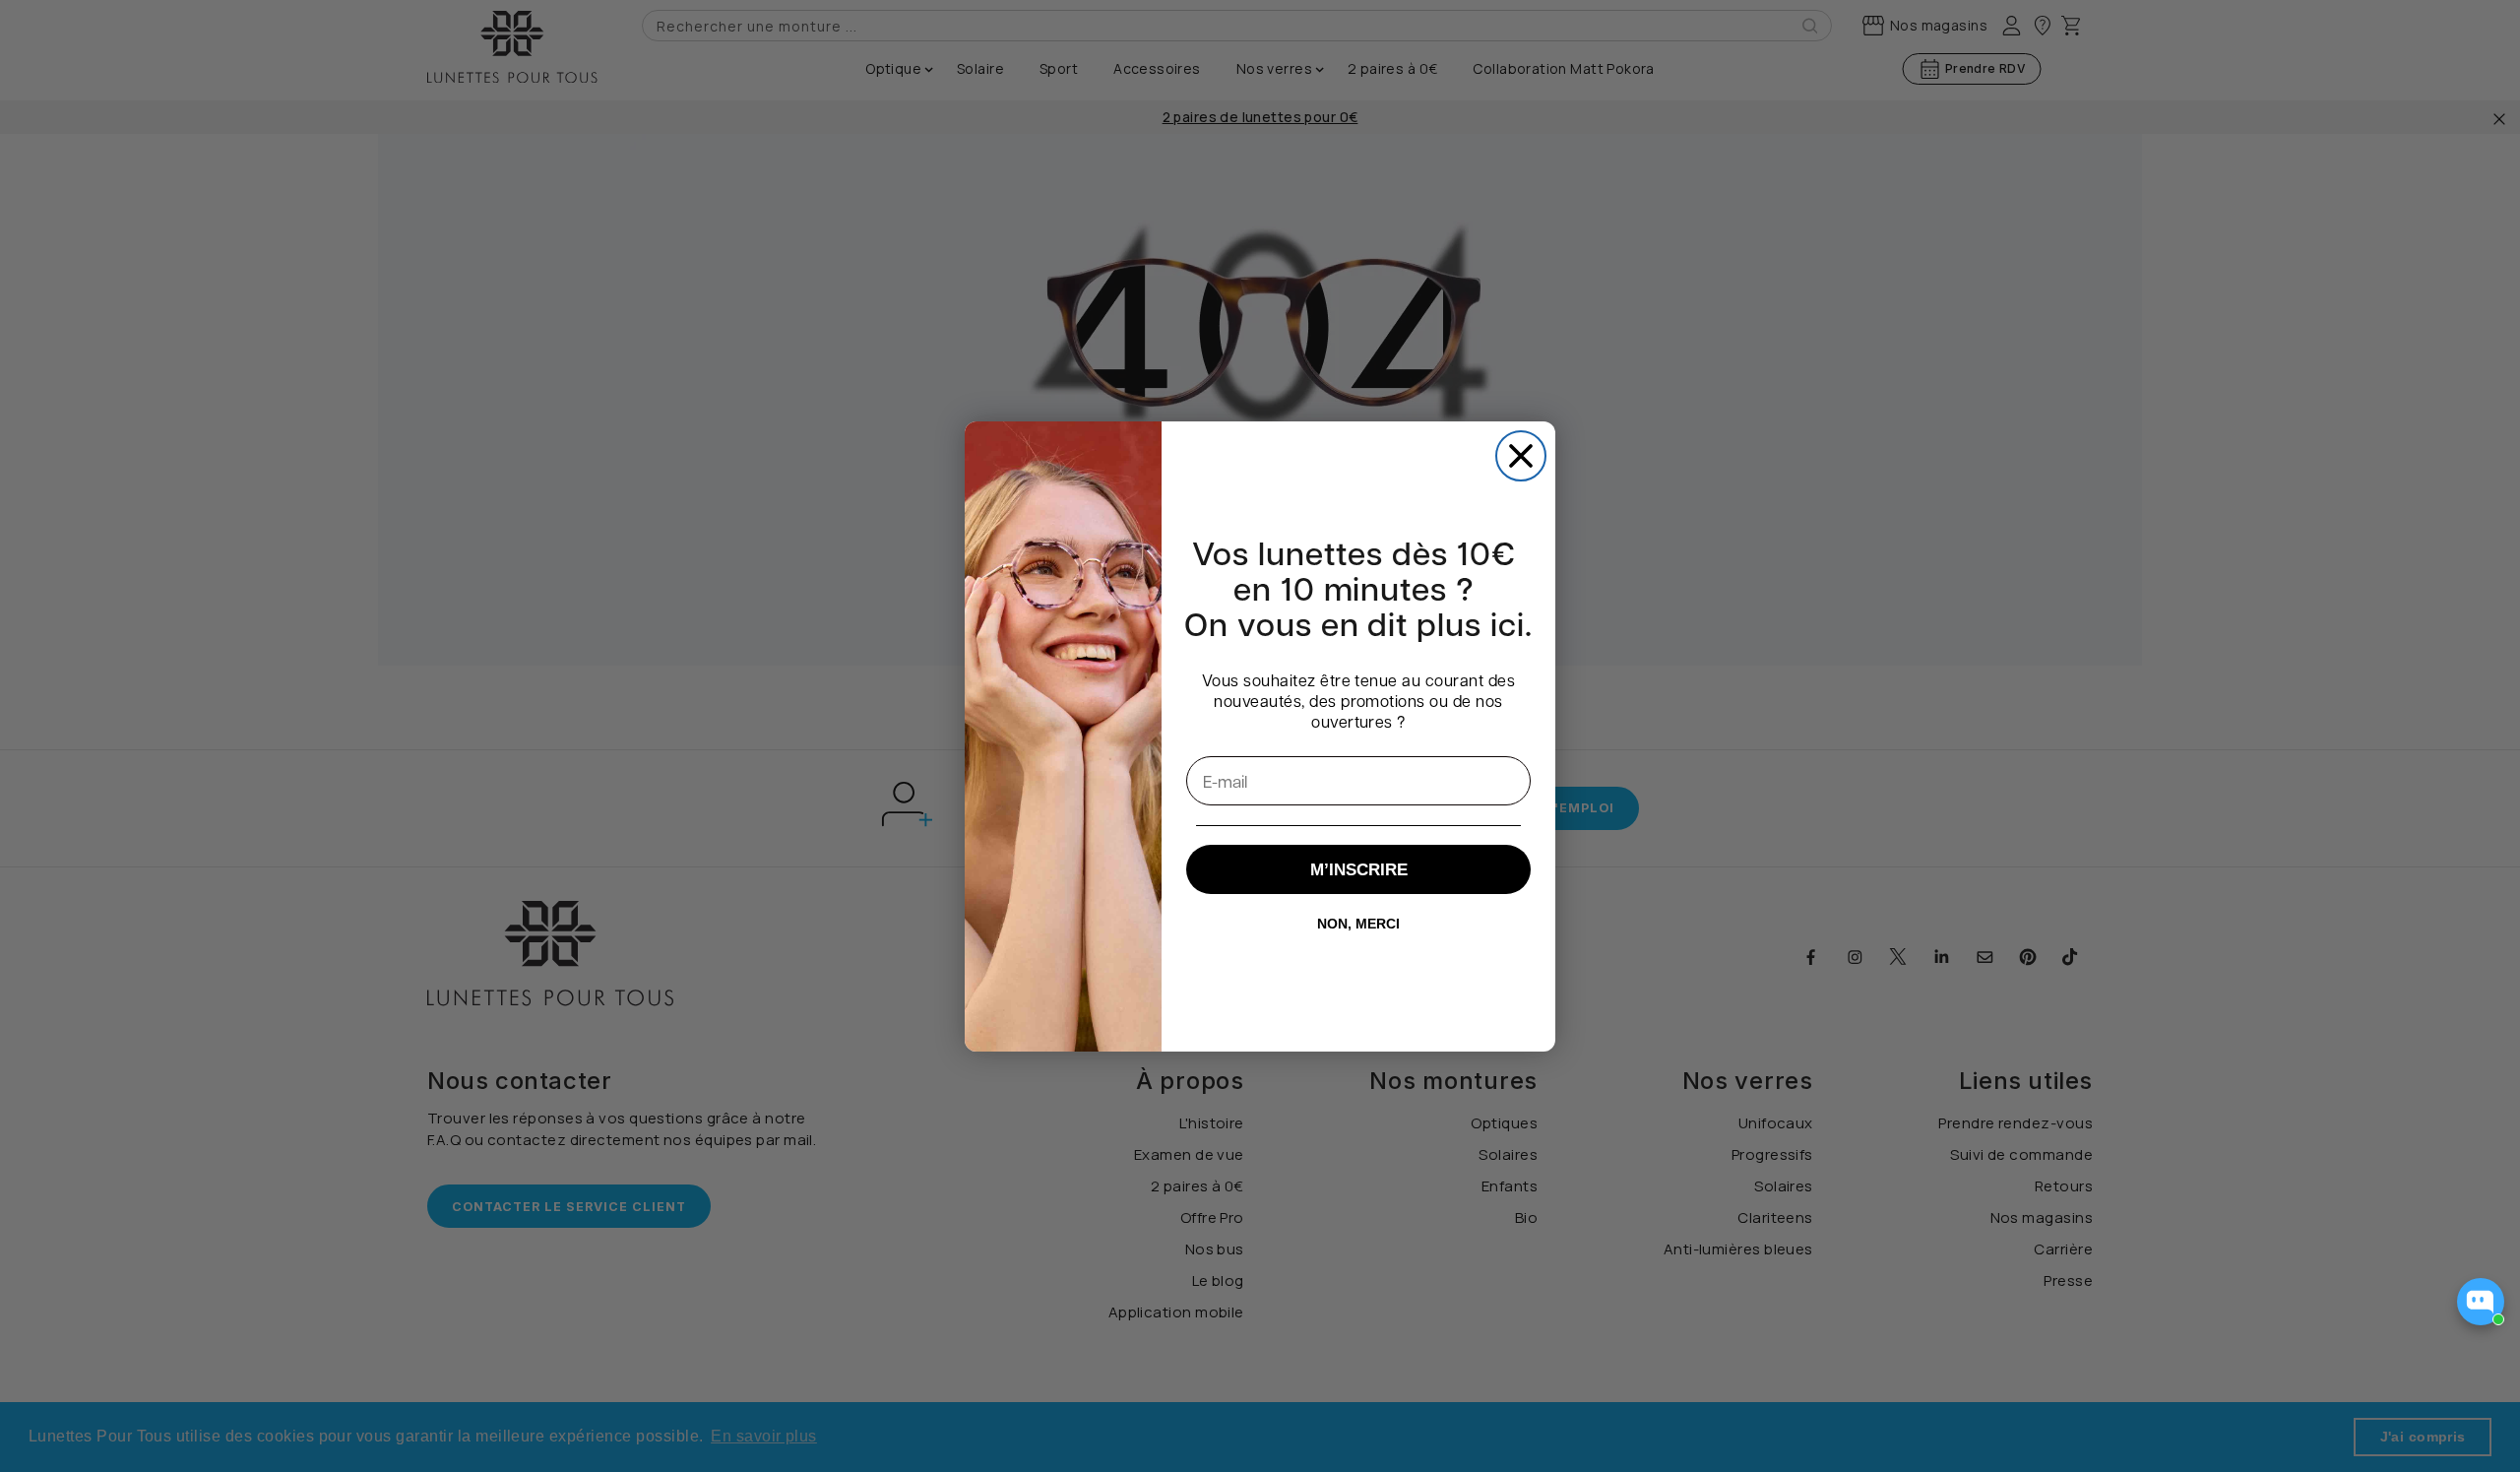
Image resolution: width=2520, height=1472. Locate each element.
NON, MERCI (1358, 924)
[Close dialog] (1521, 456)
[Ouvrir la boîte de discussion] (2481, 1302)
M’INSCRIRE (1359, 870)
